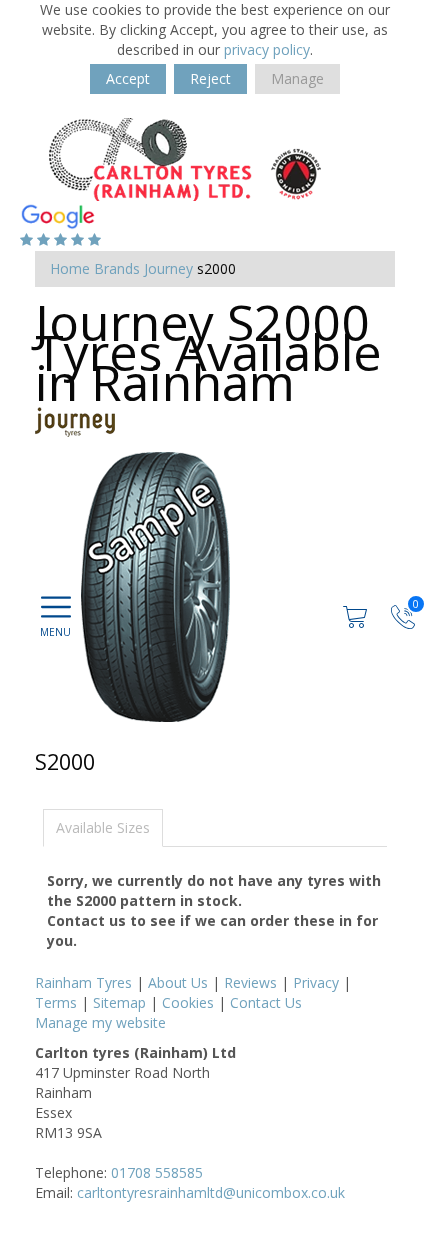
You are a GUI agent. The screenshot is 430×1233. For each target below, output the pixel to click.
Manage (297, 78)
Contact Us (266, 1002)
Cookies (188, 1002)
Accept (128, 78)
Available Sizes (103, 827)
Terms (56, 1002)
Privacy (316, 982)
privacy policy (267, 49)
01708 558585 (157, 1172)
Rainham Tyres (83, 982)
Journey (168, 268)
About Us (178, 982)
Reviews (250, 982)
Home (70, 268)
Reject (210, 78)
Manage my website (100, 1022)
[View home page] (185, 157)
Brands (117, 268)
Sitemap (119, 1002)
